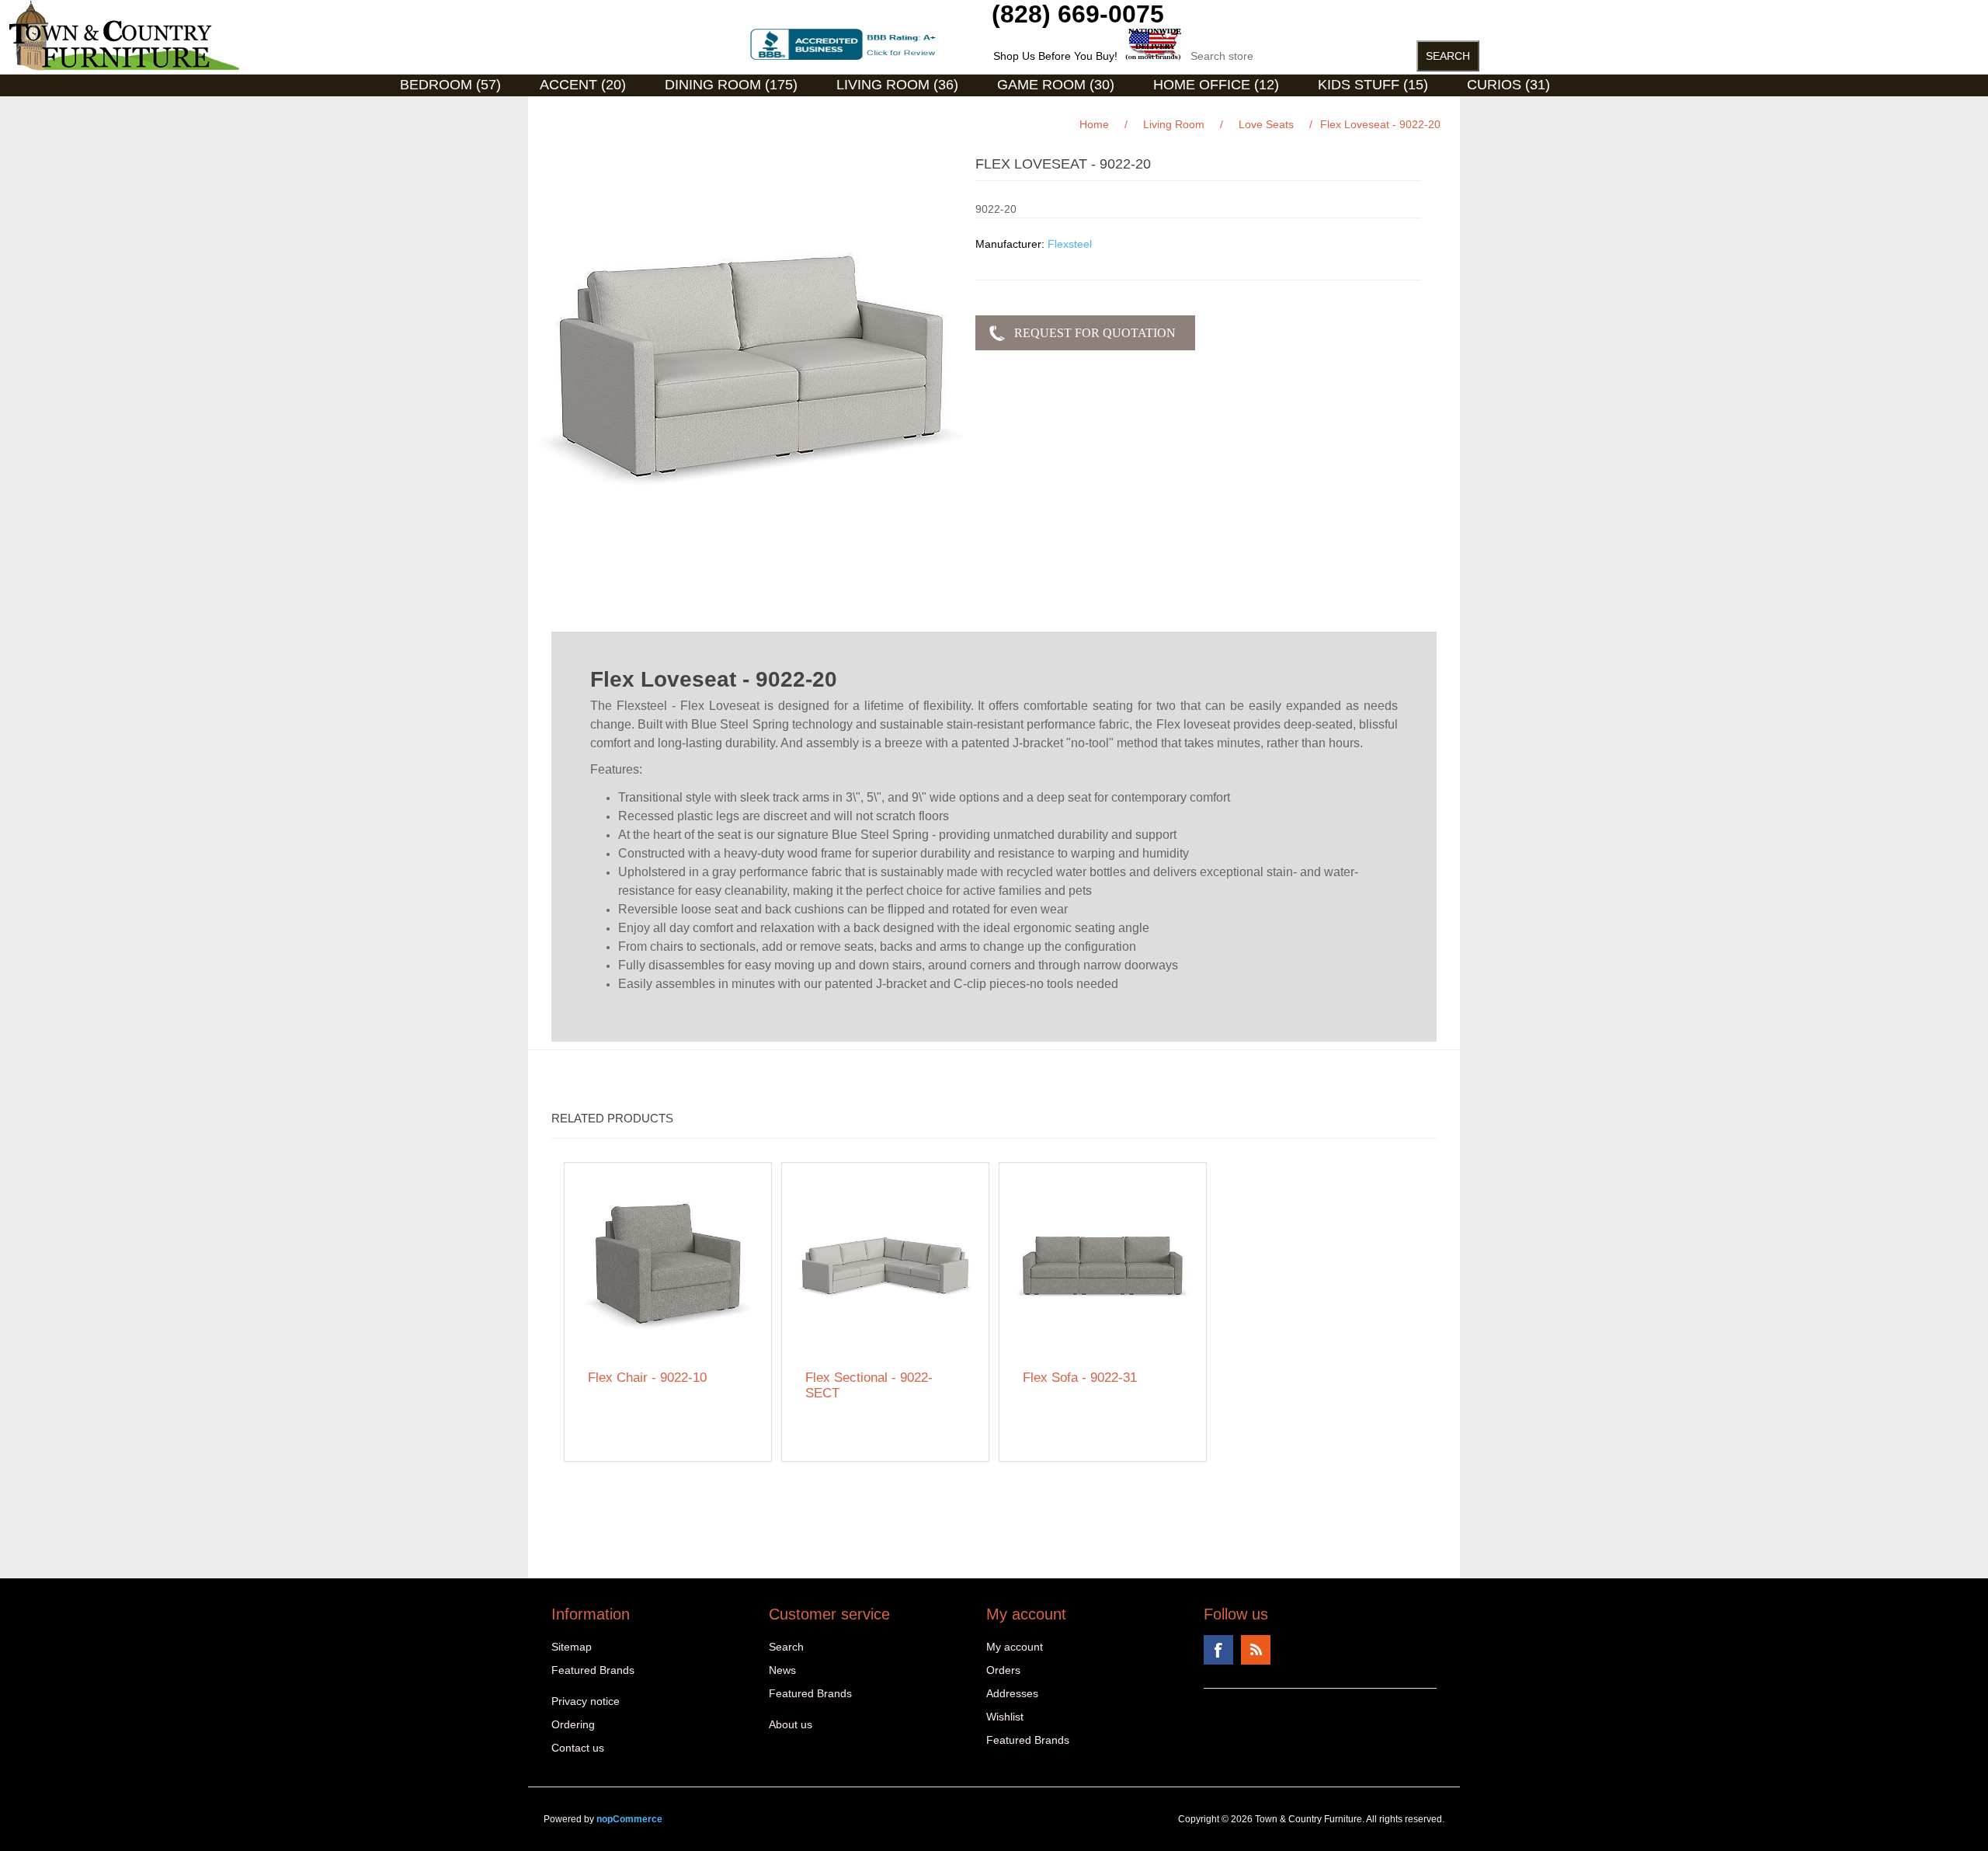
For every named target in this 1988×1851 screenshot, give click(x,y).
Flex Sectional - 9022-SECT (869, 1385)
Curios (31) (1508, 85)
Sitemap (572, 1647)
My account (1015, 1647)
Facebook (1218, 1650)
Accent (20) (583, 85)
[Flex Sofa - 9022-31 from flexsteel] (1103, 1266)
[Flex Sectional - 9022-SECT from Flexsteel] (886, 1266)
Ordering (573, 1724)
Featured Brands (593, 1670)
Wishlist (1005, 1717)
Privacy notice (586, 1701)
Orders (1003, 1670)
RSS (1256, 1650)
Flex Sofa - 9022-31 (1080, 1378)
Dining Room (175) (731, 85)
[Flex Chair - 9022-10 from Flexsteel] (668, 1266)
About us (791, 1724)
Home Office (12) (1216, 85)
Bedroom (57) (450, 85)
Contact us (578, 1748)
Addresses (1012, 1693)
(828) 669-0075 (1078, 14)
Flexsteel (1070, 244)
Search (786, 1647)
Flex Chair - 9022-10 (647, 1378)
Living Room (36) (897, 85)
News (782, 1670)
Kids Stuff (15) (1373, 85)
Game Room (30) (1056, 85)
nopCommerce (629, 1819)
